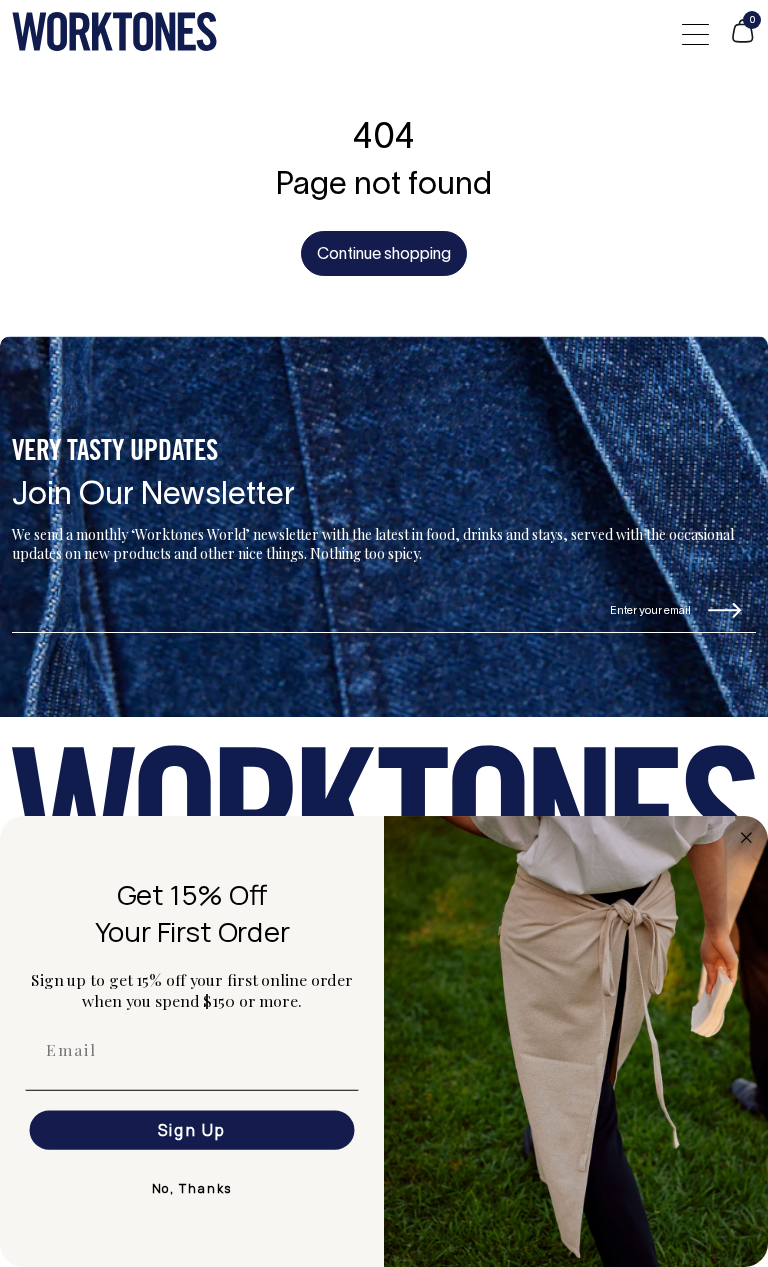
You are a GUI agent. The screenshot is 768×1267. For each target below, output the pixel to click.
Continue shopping (384, 255)
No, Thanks (192, 1188)
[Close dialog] (747, 838)
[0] (742, 40)
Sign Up (192, 1130)
